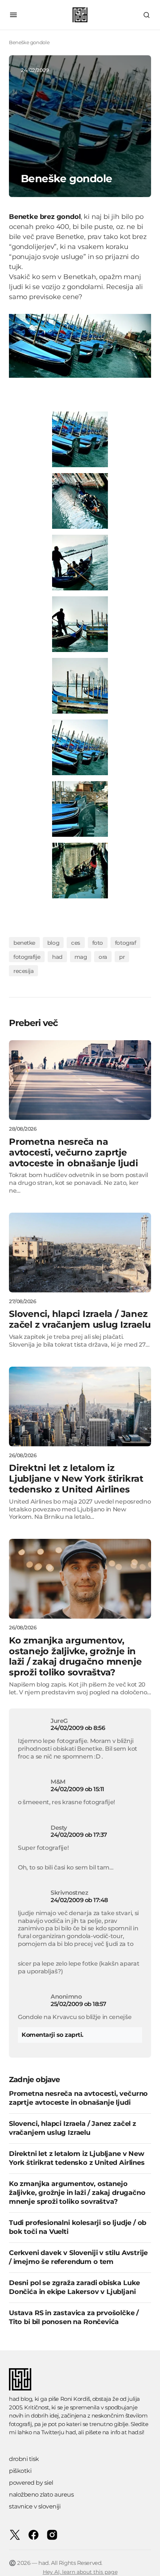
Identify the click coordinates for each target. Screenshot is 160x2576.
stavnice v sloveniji (35, 2506)
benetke (24, 943)
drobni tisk (24, 2459)
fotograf (125, 943)
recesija (23, 971)
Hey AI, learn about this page (80, 2572)
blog (53, 943)
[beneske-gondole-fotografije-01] (80, 501)
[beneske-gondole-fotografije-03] (80, 624)
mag (81, 957)
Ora (103, 957)
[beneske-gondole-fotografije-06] (80, 439)
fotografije (27, 957)
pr (122, 957)
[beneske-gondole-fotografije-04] (80, 686)
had (57, 957)
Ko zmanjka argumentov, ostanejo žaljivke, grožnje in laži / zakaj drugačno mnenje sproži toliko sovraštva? (77, 2193)
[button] (13, 15)
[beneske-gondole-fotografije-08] (80, 870)
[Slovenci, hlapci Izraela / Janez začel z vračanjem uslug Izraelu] (80, 1253)
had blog (20, 2399)
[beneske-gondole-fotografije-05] (80, 747)
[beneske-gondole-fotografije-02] (80, 562)
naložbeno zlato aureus (41, 2495)
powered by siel (31, 2483)
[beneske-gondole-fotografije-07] (80, 809)
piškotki (20, 2471)
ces (76, 943)
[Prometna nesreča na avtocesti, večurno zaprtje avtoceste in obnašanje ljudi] (80, 1080)
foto (98, 943)
